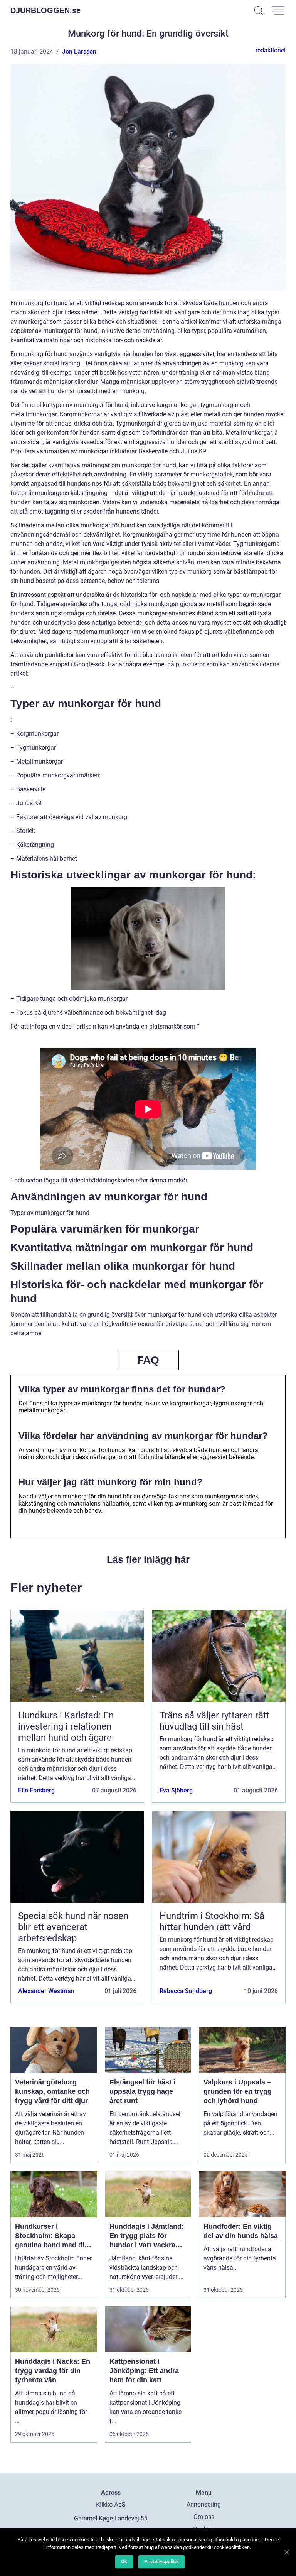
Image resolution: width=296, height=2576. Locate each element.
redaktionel (271, 50)
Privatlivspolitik (161, 2562)
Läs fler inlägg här (148, 1559)
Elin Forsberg (36, 1790)
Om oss (204, 2517)
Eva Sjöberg (176, 1790)
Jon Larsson (79, 52)
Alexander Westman (46, 1991)
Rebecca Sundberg (186, 1991)
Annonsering (204, 2504)
